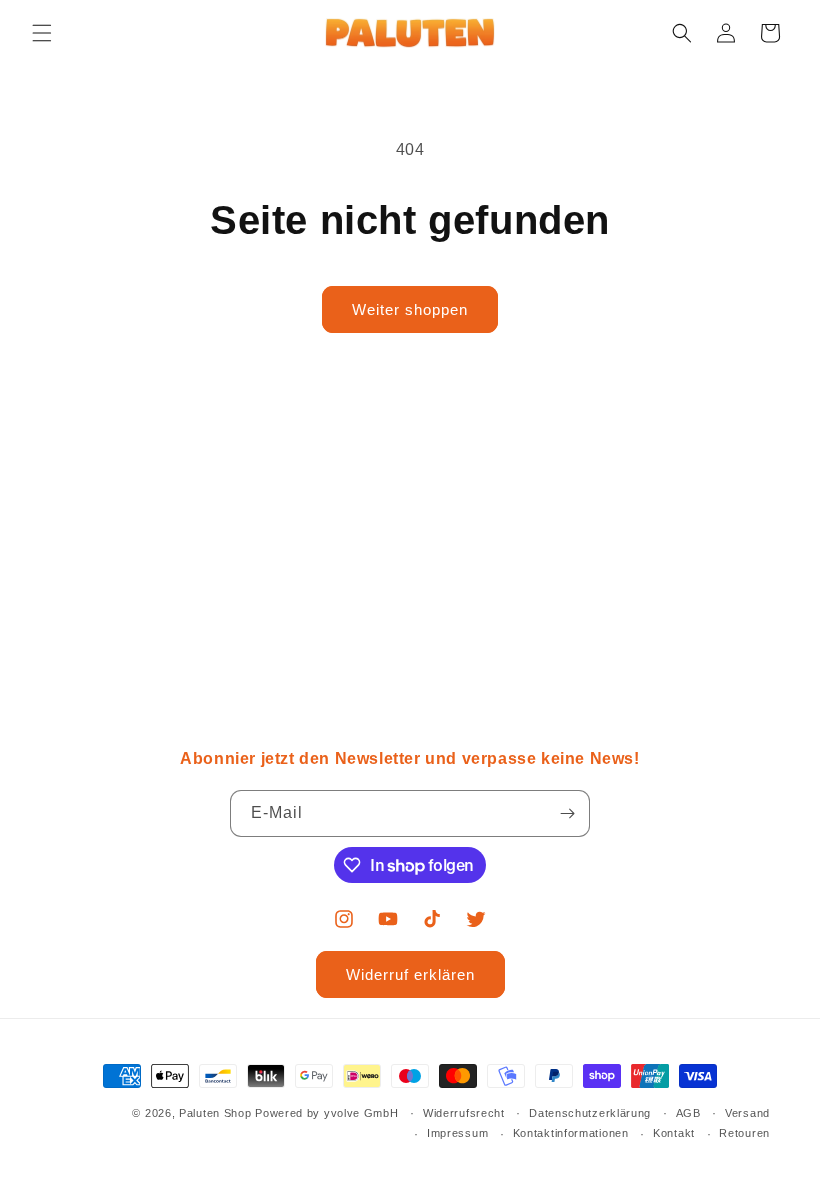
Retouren (744, 1133)
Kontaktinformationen (571, 1133)
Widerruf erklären (410, 974)
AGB (688, 1113)
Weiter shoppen (410, 309)
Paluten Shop (215, 1113)
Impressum (457, 1133)
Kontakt (674, 1133)
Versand (747, 1113)
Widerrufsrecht (464, 1113)
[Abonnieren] (567, 813)
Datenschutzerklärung (590, 1113)
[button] (42, 33)
